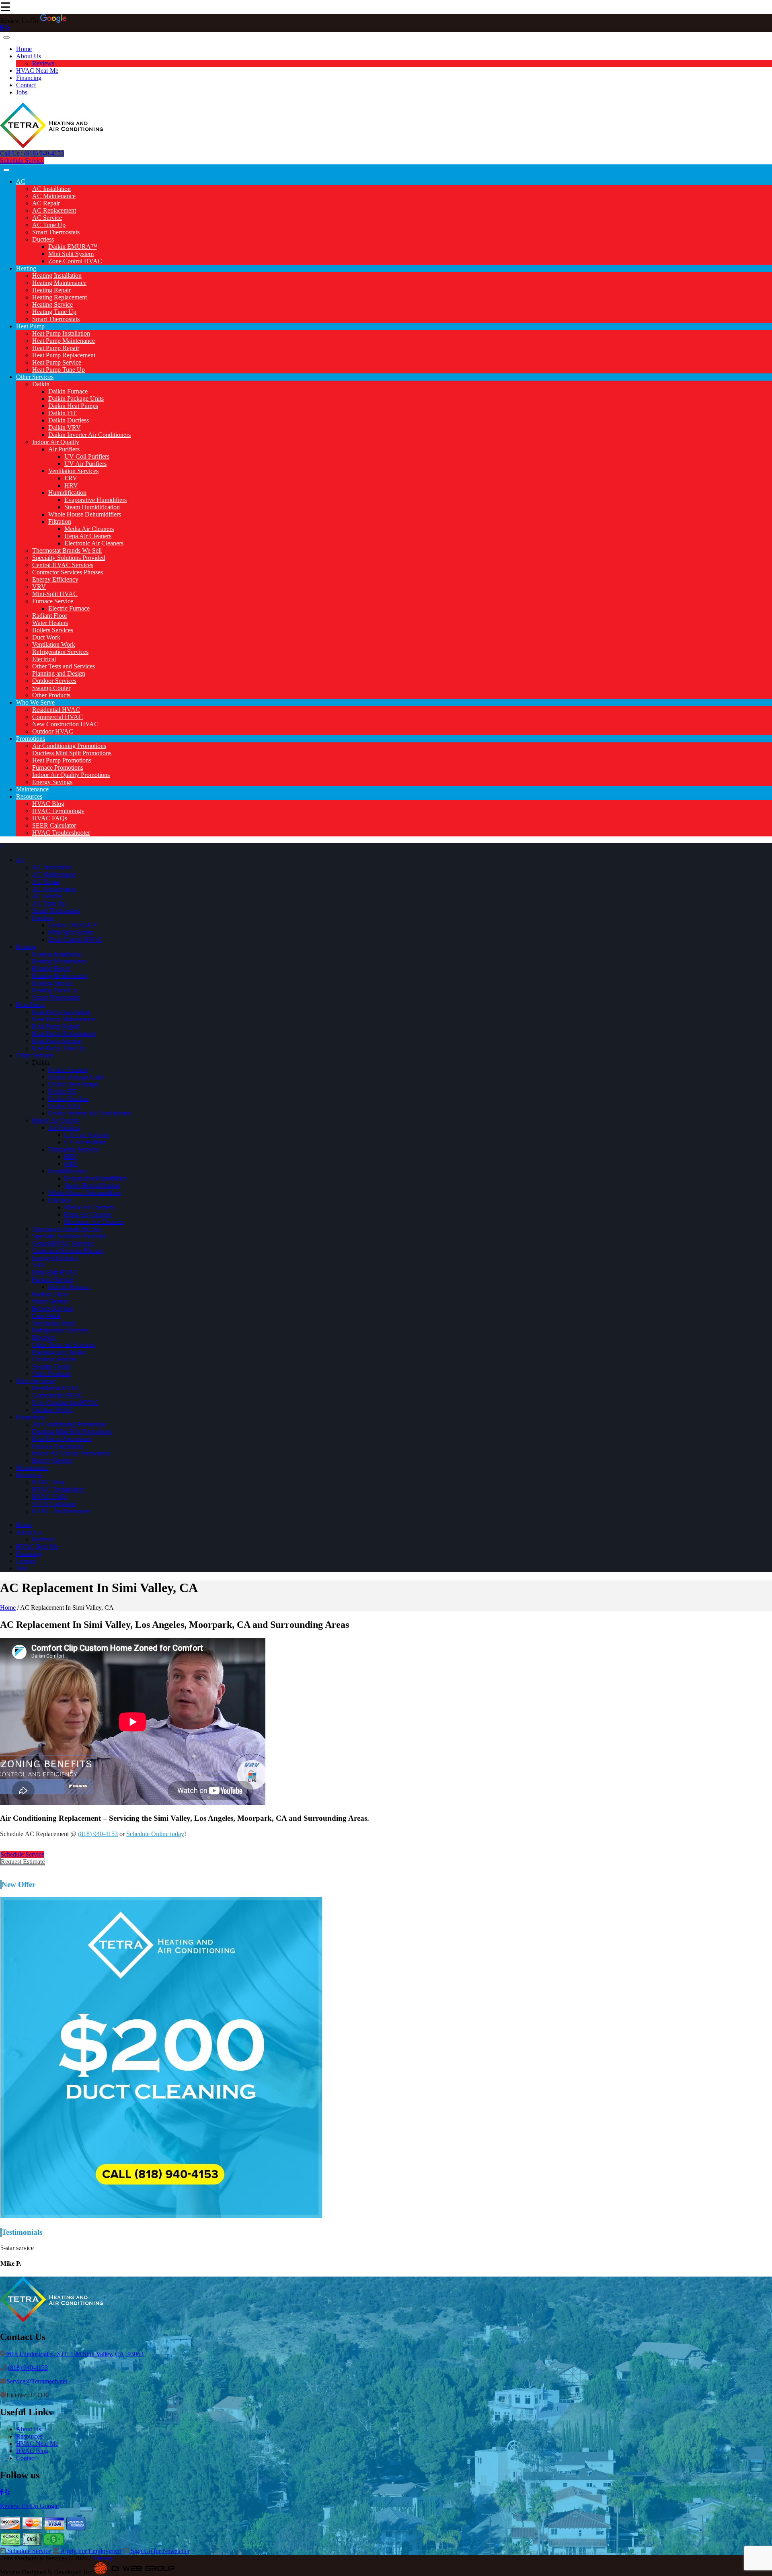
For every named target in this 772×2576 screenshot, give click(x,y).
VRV (39, 587)
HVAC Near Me (37, 71)
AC (21, 181)
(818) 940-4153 (98, 1834)
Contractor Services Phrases (68, 572)
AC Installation (51, 189)
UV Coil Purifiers (87, 456)
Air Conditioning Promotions (69, 746)
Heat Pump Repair (56, 348)
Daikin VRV (65, 427)
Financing (29, 78)
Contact (26, 85)
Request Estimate (23, 1862)
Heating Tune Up (54, 312)
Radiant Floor (50, 616)
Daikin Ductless (69, 420)
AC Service (47, 218)
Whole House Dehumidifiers (85, 514)
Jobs (22, 92)
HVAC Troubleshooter (61, 833)
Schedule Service (22, 161)
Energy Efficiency (55, 579)
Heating (26, 268)
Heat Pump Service (57, 362)
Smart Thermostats (56, 232)
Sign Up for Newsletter (159, 2551)
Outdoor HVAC (53, 731)
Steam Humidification (92, 507)
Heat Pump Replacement (64, 355)
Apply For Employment (90, 2551)
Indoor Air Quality (56, 442)
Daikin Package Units (76, 399)
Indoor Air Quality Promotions (71, 775)
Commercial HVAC (57, 717)
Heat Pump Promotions (62, 760)
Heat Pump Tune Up (59, 370)
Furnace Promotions (58, 767)
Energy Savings (52, 782)
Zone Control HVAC (75, 261)
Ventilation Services (73, 471)
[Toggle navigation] (6, 37)
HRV (71, 485)
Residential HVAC (56, 710)
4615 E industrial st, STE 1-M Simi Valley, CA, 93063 (74, 2354)
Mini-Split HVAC (55, 594)
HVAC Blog (48, 804)
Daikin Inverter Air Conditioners (89, 435)
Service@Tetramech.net (37, 2381)
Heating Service (52, 304)
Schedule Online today (155, 1834)
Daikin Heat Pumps (73, 406)
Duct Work (46, 637)
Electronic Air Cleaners (94, 543)
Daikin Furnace (68, 391)
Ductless (43, 239)
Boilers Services (53, 630)
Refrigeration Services (60, 652)
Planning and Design (59, 673)
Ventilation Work (54, 645)
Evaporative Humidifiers (95, 500)
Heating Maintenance (59, 283)
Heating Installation (57, 276)
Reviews (43, 63)
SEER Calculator (54, 825)
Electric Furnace (69, 608)
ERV (71, 478)
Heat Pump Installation (61, 333)
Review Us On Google (29, 2506)
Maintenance (32, 789)
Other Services (35, 377)
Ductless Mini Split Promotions (72, 753)
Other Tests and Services (64, 666)
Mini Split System (71, 254)
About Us (29, 56)
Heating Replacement (60, 297)
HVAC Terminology (58, 811)
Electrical (44, 659)
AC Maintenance (54, 196)
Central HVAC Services (63, 565)
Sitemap (103, 2558)
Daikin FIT (63, 413)
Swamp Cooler (51, 688)
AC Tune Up (49, 225)
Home (24, 49)
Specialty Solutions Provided (69, 558)
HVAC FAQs (50, 818)
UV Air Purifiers (85, 464)
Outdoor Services (54, 681)
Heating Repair (51, 290)
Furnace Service (53, 601)
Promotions (31, 739)
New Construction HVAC (65, 724)
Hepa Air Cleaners (88, 536)
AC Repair (46, 203)
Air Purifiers (64, 449)
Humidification (67, 493)
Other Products (51, 695)
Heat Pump (30, 326)
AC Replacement (54, 210)
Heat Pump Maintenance (64, 341)
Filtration (60, 522)
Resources (29, 796)
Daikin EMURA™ (73, 247)
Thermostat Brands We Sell (67, 550)
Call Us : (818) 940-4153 (32, 153)
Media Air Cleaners (89, 529)
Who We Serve (35, 702)
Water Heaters (50, 623)
